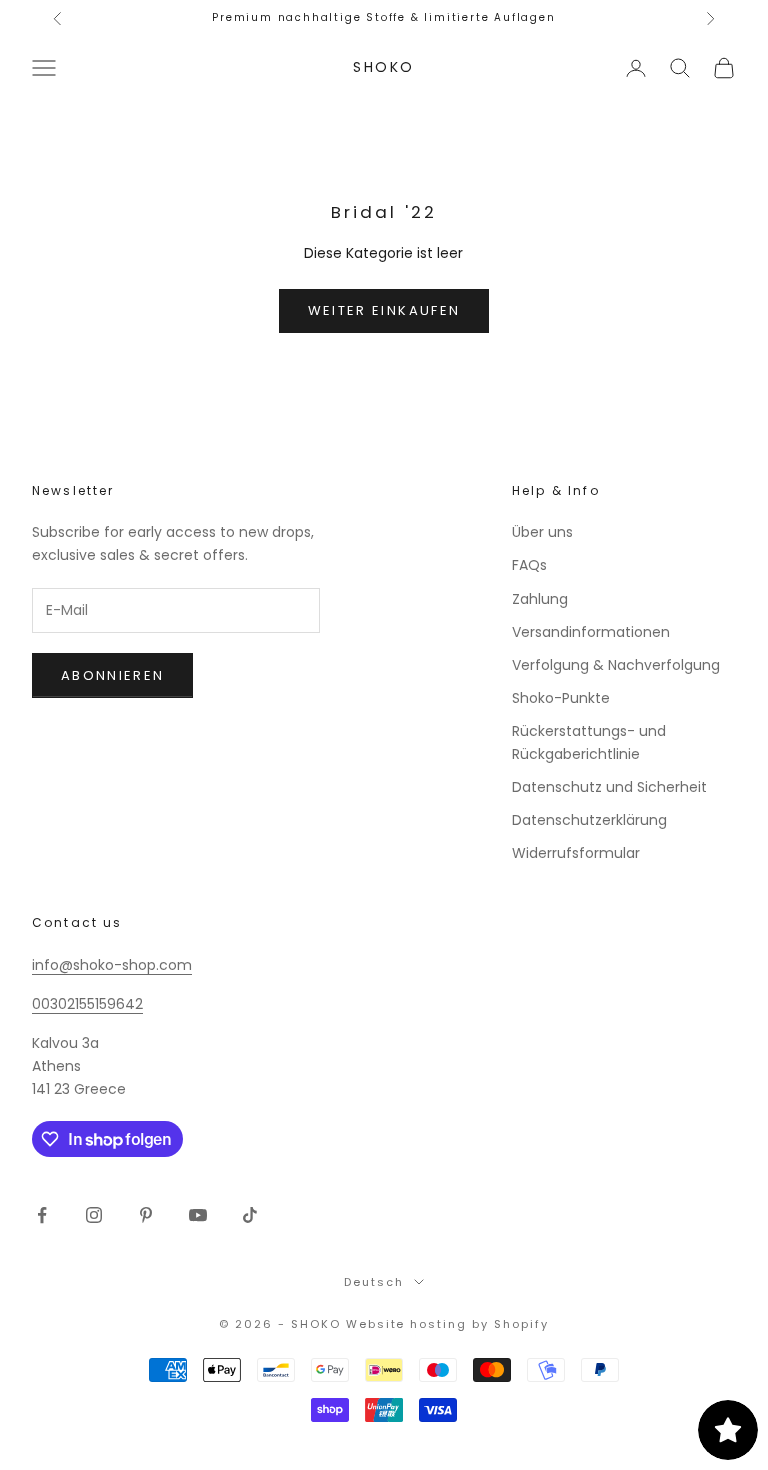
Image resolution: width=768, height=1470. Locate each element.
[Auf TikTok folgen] (250, 1215)
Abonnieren (112, 675)
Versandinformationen (591, 632)
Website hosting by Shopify (447, 1324)
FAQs (529, 565)
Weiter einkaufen (384, 310)
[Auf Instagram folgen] (94, 1215)
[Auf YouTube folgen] (198, 1215)
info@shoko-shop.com (112, 965)
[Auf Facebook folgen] (42, 1215)
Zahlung (540, 599)
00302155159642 (87, 1004)
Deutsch (374, 1282)
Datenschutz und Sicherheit (609, 787)
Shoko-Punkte (561, 698)
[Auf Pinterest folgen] (146, 1215)
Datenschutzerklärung (589, 820)
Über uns (542, 532)
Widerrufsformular (576, 853)
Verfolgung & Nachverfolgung (616, 665)
